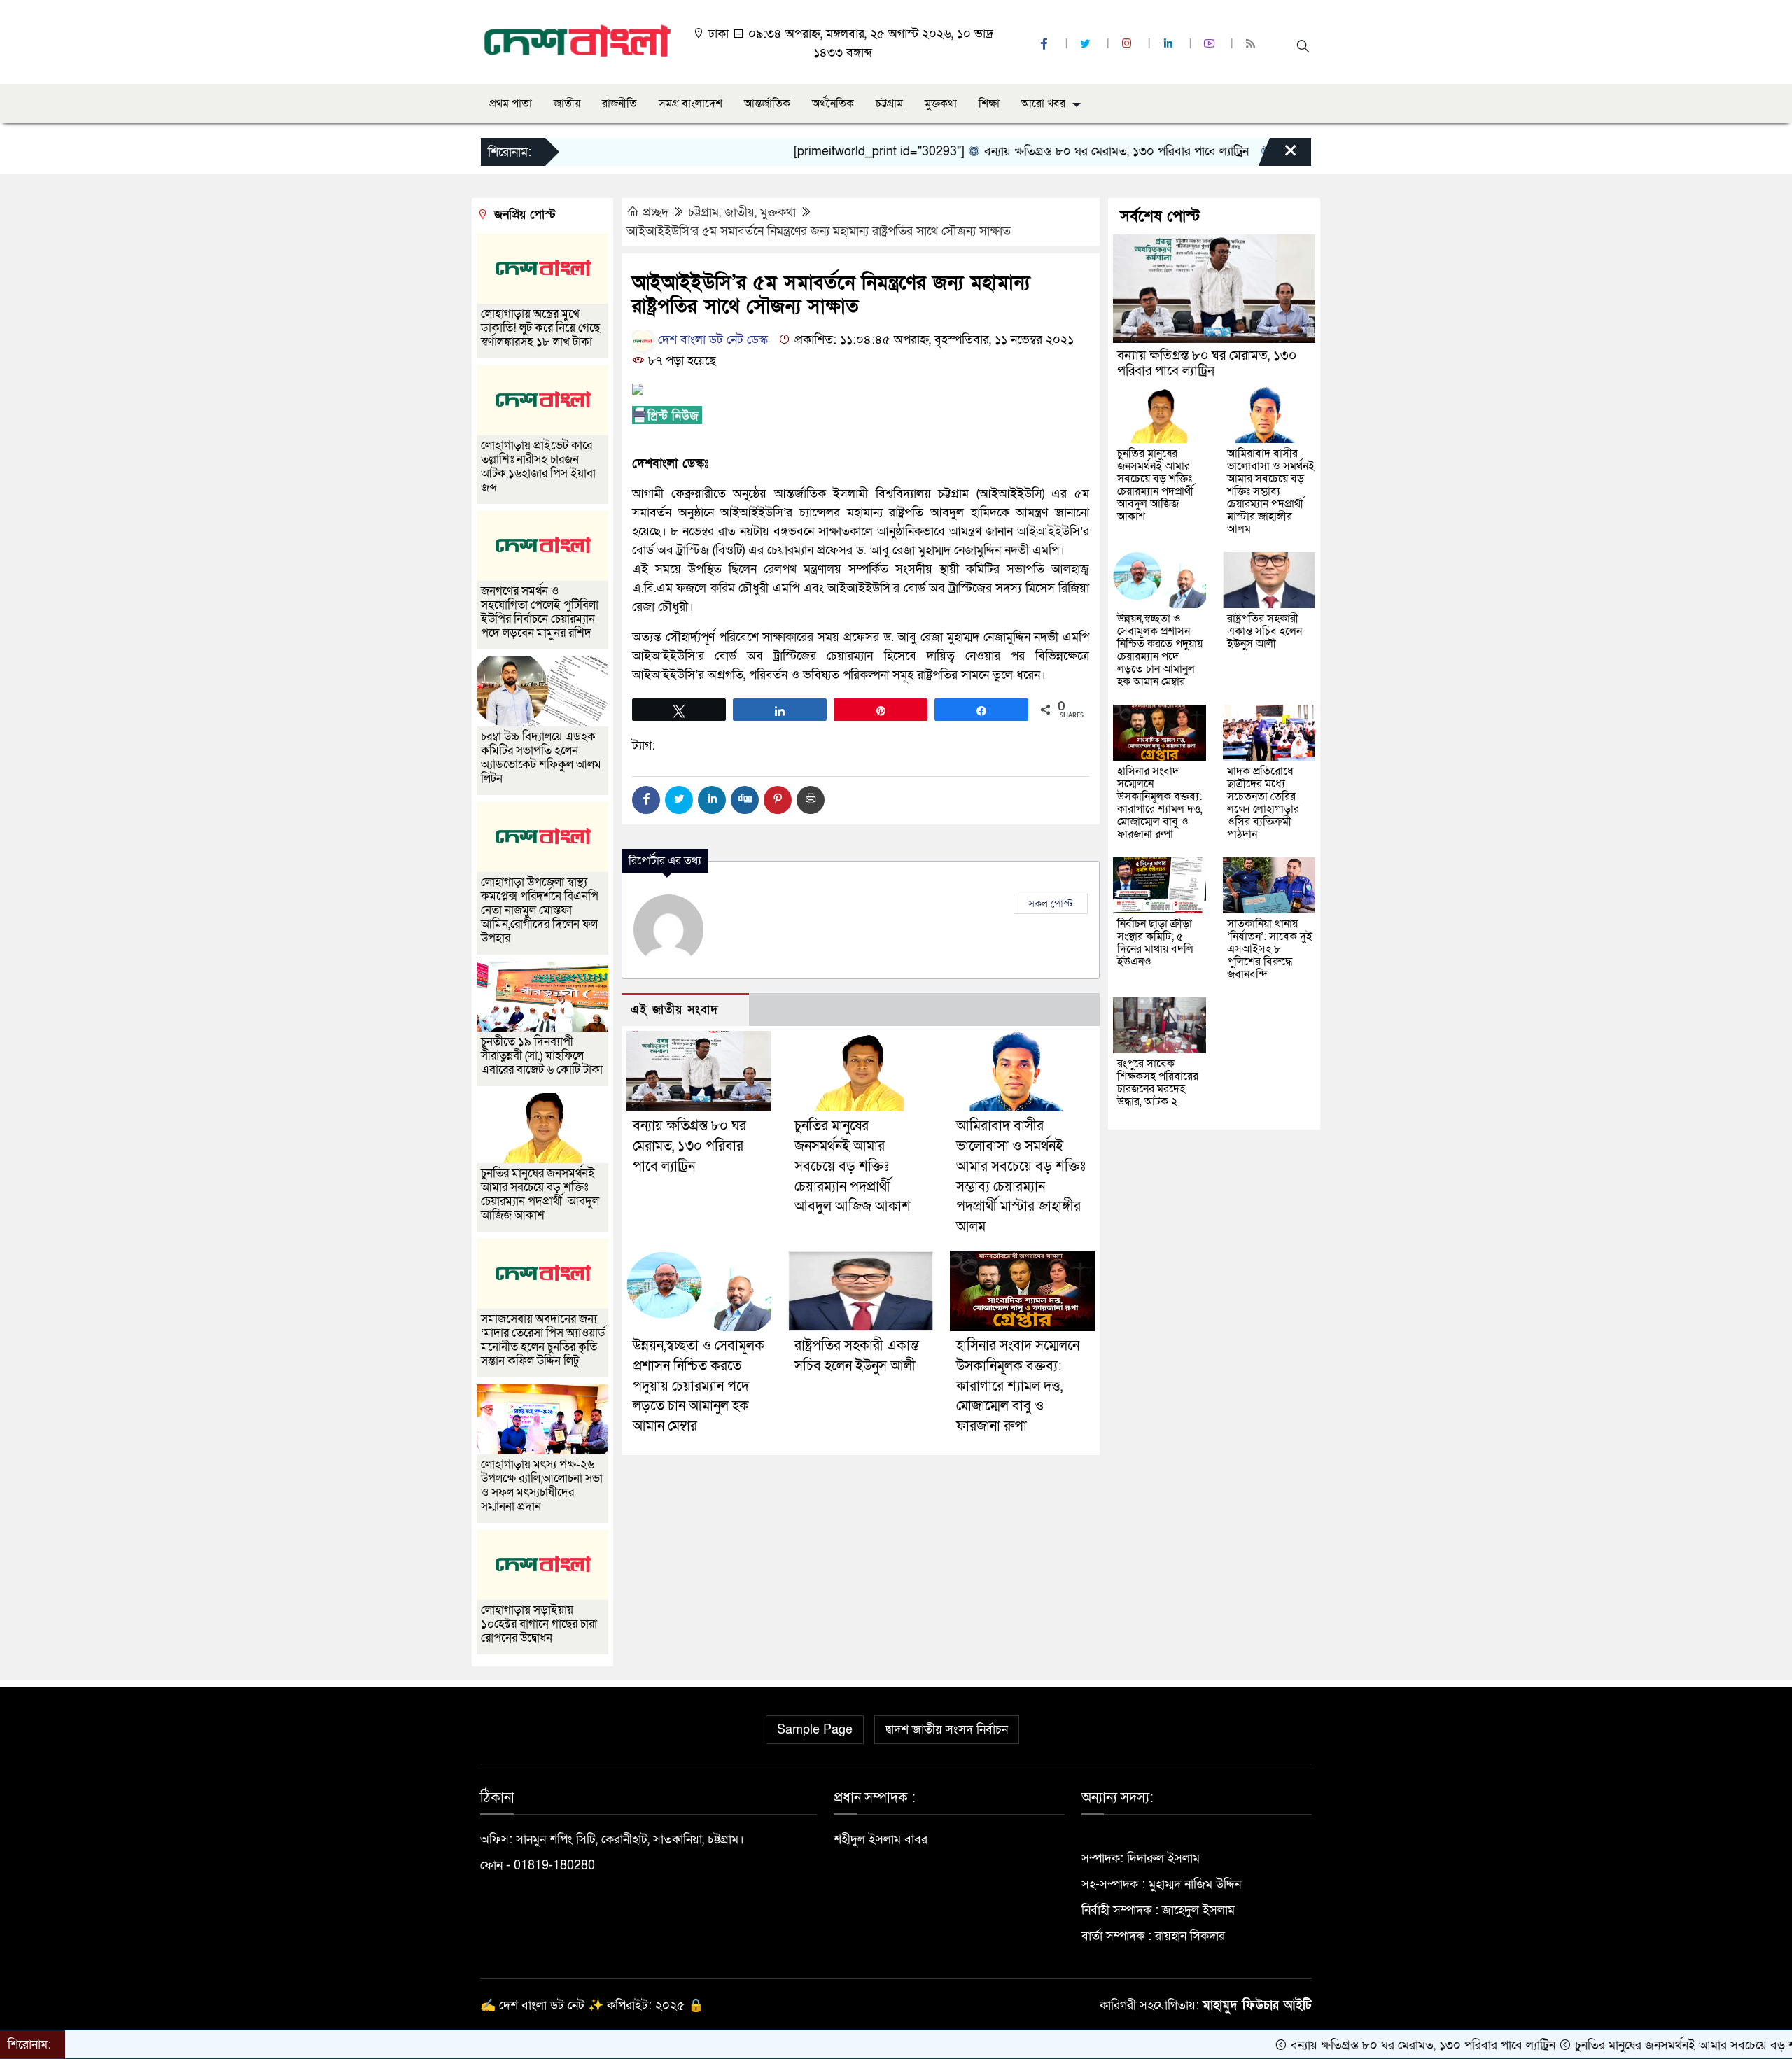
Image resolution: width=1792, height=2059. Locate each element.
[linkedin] (1170, 44)
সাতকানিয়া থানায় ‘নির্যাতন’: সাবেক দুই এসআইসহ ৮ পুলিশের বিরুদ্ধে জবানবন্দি (1270, 949)
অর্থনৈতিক (833, 104)
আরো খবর (1043, 104)
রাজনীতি (619, 104)
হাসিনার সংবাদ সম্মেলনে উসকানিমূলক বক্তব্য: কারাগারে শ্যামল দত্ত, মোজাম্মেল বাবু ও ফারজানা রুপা (1018, 1386)
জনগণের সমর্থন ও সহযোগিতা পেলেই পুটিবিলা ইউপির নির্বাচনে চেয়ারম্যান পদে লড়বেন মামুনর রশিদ (540, 612)
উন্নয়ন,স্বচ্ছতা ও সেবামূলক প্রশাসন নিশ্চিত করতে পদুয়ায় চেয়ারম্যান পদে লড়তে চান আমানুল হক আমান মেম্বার (699, 1386)
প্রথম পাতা (511, 104)
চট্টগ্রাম (889, 104)
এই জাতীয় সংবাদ (674, 1010)
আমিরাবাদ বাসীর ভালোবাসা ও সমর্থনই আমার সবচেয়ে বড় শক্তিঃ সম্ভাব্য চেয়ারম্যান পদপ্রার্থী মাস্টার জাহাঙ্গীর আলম (1271, 491)
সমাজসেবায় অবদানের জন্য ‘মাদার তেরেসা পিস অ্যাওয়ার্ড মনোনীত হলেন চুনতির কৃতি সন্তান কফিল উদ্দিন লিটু (543, 1340)
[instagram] (1128, 44)
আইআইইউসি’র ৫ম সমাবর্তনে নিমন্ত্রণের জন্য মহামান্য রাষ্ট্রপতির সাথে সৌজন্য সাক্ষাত (819, 231)
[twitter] (1087, 44)
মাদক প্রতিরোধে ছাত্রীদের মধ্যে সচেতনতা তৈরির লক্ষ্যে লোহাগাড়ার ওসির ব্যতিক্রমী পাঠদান (1263, 803)
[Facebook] (646, 800)
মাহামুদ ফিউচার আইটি (1257, 2005)
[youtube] (1211, 44)
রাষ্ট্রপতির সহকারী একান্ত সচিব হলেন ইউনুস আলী (1265, 631)
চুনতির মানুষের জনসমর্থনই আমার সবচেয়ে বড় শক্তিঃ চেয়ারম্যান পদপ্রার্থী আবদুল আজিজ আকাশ (853, 1166)
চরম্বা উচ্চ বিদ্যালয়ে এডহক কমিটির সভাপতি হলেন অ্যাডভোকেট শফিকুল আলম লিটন (541, 758)
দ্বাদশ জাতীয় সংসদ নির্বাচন (947, 1730)
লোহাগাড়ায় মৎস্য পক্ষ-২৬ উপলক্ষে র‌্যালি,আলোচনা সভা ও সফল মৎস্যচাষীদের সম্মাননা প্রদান (542, 1485)
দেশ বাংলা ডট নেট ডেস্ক (711, 340)
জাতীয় (567, 104)
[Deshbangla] (578, 41)
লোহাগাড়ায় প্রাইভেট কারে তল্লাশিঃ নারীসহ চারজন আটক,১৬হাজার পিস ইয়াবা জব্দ (538, 466)
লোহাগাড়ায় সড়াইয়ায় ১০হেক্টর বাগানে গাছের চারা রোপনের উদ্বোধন (539, 1624)
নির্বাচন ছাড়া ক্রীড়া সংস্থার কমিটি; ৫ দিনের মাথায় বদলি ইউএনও (1155, 943)
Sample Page (815, 1730)
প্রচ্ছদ (656, 212)
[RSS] (1252, 44)
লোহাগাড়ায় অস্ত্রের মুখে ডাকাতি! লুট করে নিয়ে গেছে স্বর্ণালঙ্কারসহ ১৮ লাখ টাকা (540, 328)
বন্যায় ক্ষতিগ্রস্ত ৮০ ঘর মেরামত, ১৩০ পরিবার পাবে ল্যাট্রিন (1039, 152)
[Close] (1278, 155)
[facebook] (1046, 44)
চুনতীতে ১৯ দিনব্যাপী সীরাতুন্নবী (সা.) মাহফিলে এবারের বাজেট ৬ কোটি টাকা (542, 1056)
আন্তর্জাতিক (767, 104)
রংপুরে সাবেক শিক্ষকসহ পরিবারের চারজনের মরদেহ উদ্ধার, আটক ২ (1158, 1083)
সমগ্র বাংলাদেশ (691, 104)
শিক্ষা (989, 104)
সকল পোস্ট (1051, 904)
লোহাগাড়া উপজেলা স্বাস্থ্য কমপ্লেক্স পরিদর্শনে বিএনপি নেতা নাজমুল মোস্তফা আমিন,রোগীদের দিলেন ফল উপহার (540, 910)
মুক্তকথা (941, 104)
